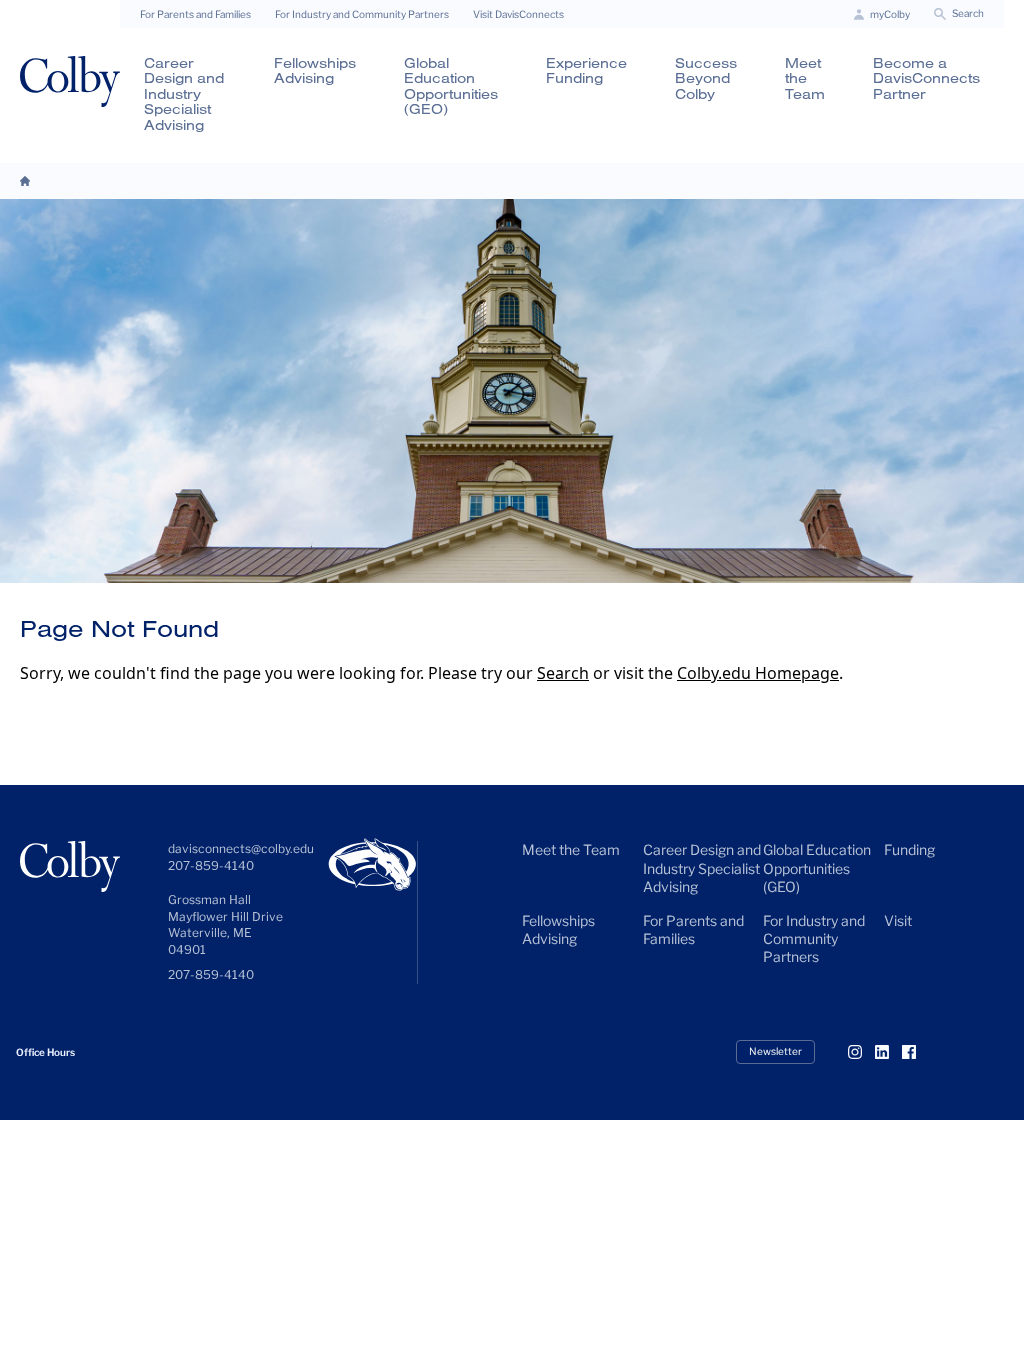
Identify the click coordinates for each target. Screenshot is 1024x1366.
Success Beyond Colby (706, 78)
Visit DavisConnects (518, 14)
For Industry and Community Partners (362, 14)
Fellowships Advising (315, 70)
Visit (898, 920)
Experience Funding (586, 70)
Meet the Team (805, 78)
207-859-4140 (211, 974)
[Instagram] (863, 1052)
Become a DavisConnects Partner (926, 78)
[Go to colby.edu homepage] (70, 81)
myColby (890, 14)
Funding (909, 849)
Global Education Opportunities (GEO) (451, 86)
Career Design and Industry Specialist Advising (184, 94)
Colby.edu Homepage (758, 673)
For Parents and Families (195, 14)
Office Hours (45, 1052)
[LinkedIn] (890, 1052)
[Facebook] (917, 1052)
